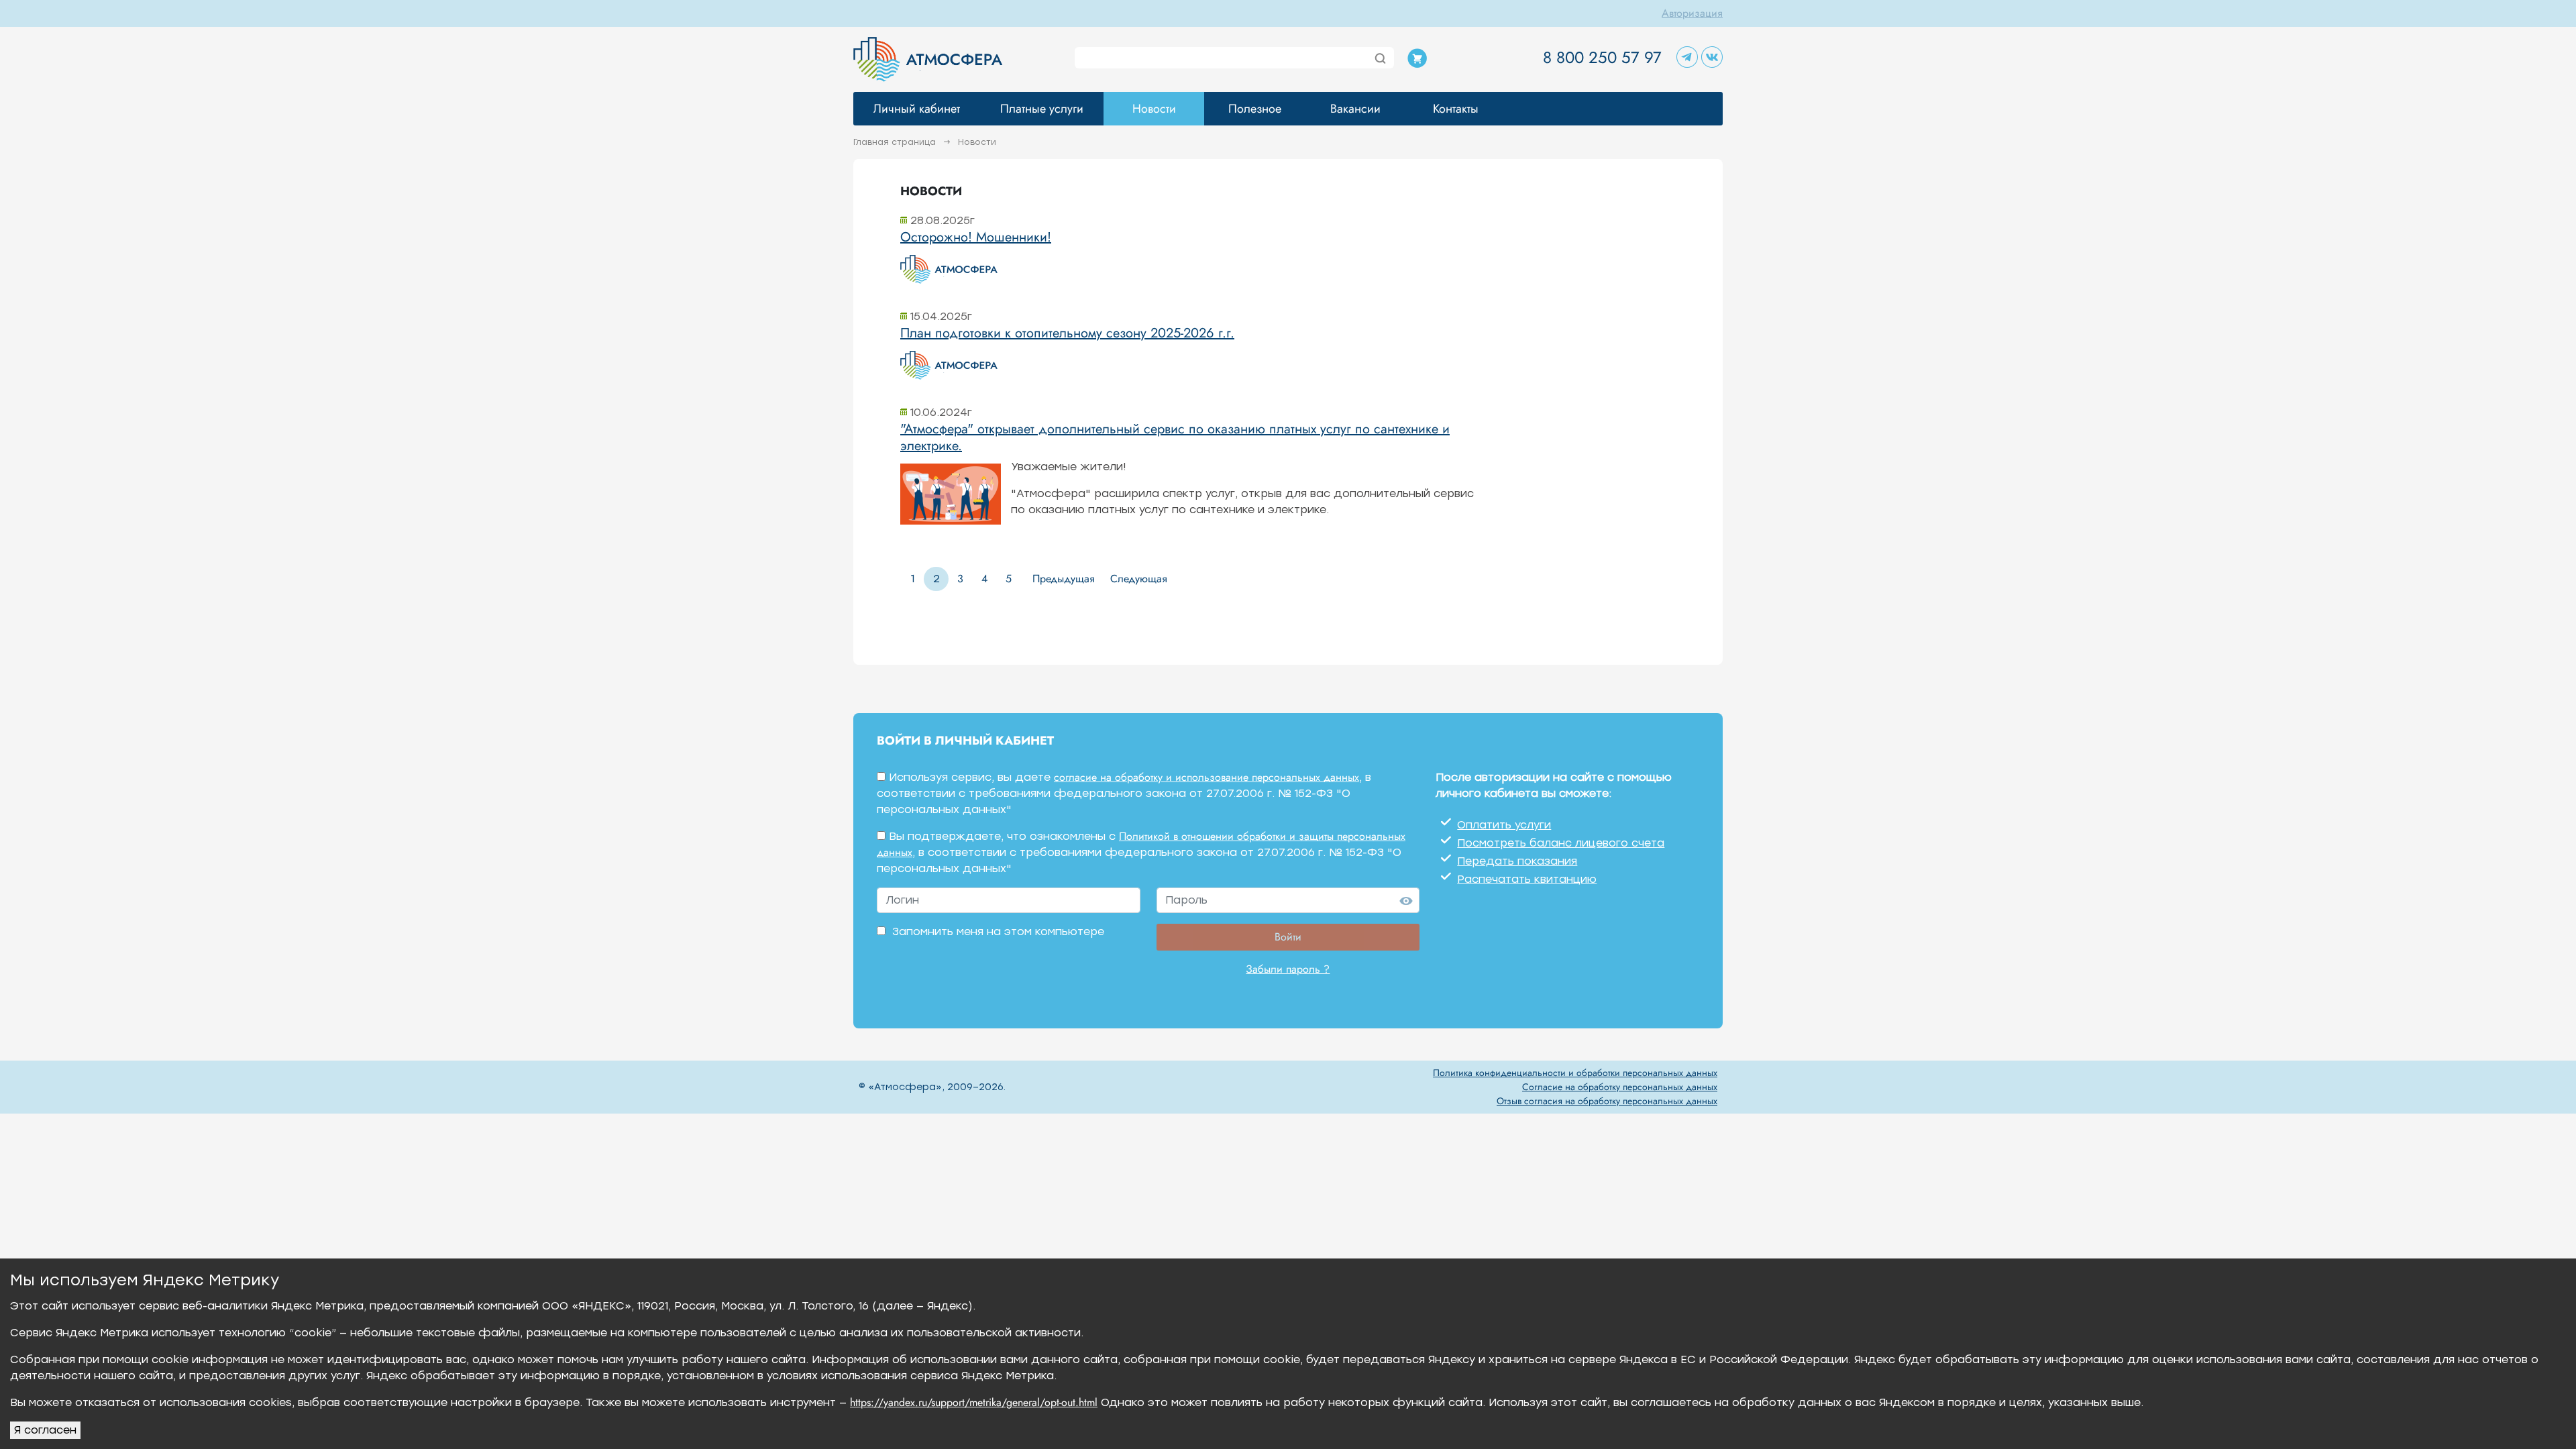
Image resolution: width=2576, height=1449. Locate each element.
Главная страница (896, 142)
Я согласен (45, 1430)
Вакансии (1355, 109)
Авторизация (1692, 13)
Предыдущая (1064, 579)
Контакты (1456, 109)
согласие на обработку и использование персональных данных (1206, 777)
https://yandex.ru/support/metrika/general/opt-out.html (974, 1402)
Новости (1154, 109)
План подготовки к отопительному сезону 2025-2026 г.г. (1067, 333)
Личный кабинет (917, 109)
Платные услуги (1042, 109)
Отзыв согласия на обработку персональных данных (1607, 1101)
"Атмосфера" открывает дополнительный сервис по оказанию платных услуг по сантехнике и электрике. (1175, 437)
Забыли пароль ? (1288, 969)
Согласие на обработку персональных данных (1620, 1087)
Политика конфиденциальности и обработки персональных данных (1575, 1073)
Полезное (1255, 109)
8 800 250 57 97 (1602, 57)
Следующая (1139, 579)
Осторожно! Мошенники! (976, 237)
